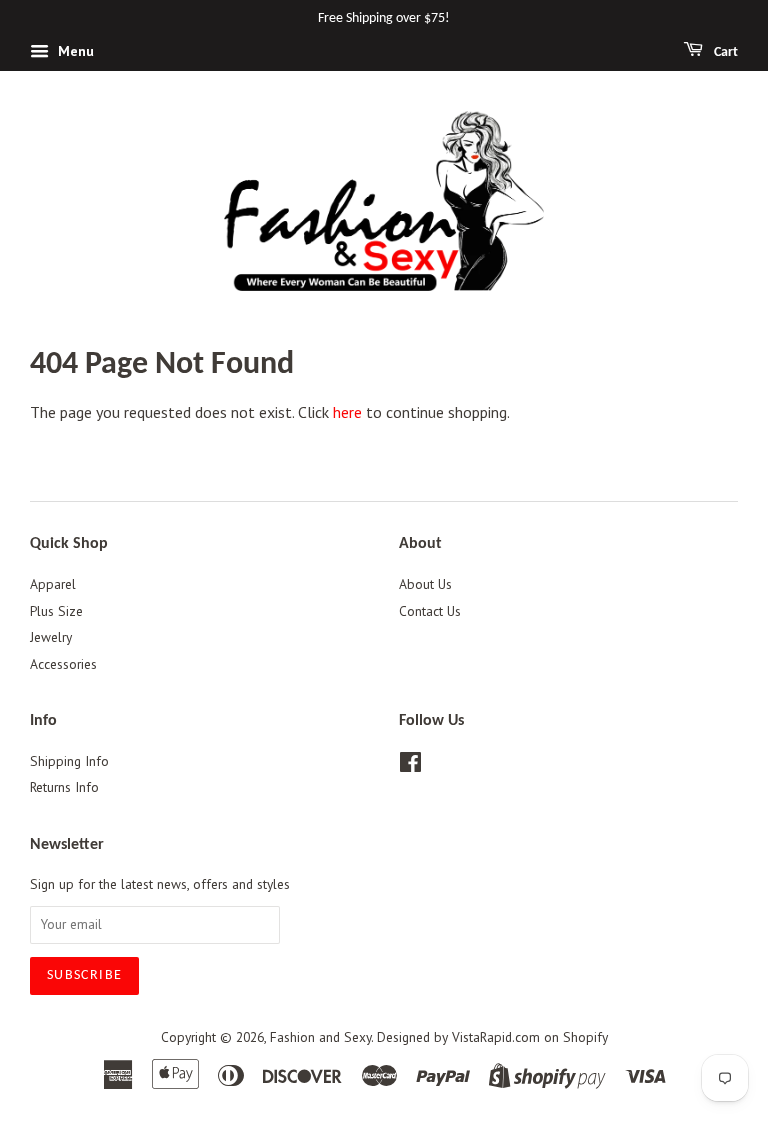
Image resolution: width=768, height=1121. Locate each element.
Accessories (63, 664)
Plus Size (56, 611)
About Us (425, 584)
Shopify (585, 1037)
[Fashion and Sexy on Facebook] (410, 766)
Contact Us (430, 611)
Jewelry (51, 637)
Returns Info (64, 787)
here (347, 412)
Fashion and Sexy (320, 1037)
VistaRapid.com (496, 1037)
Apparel (53, 584)
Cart (724, 52)
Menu (74, 51)
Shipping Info (69, 761)
